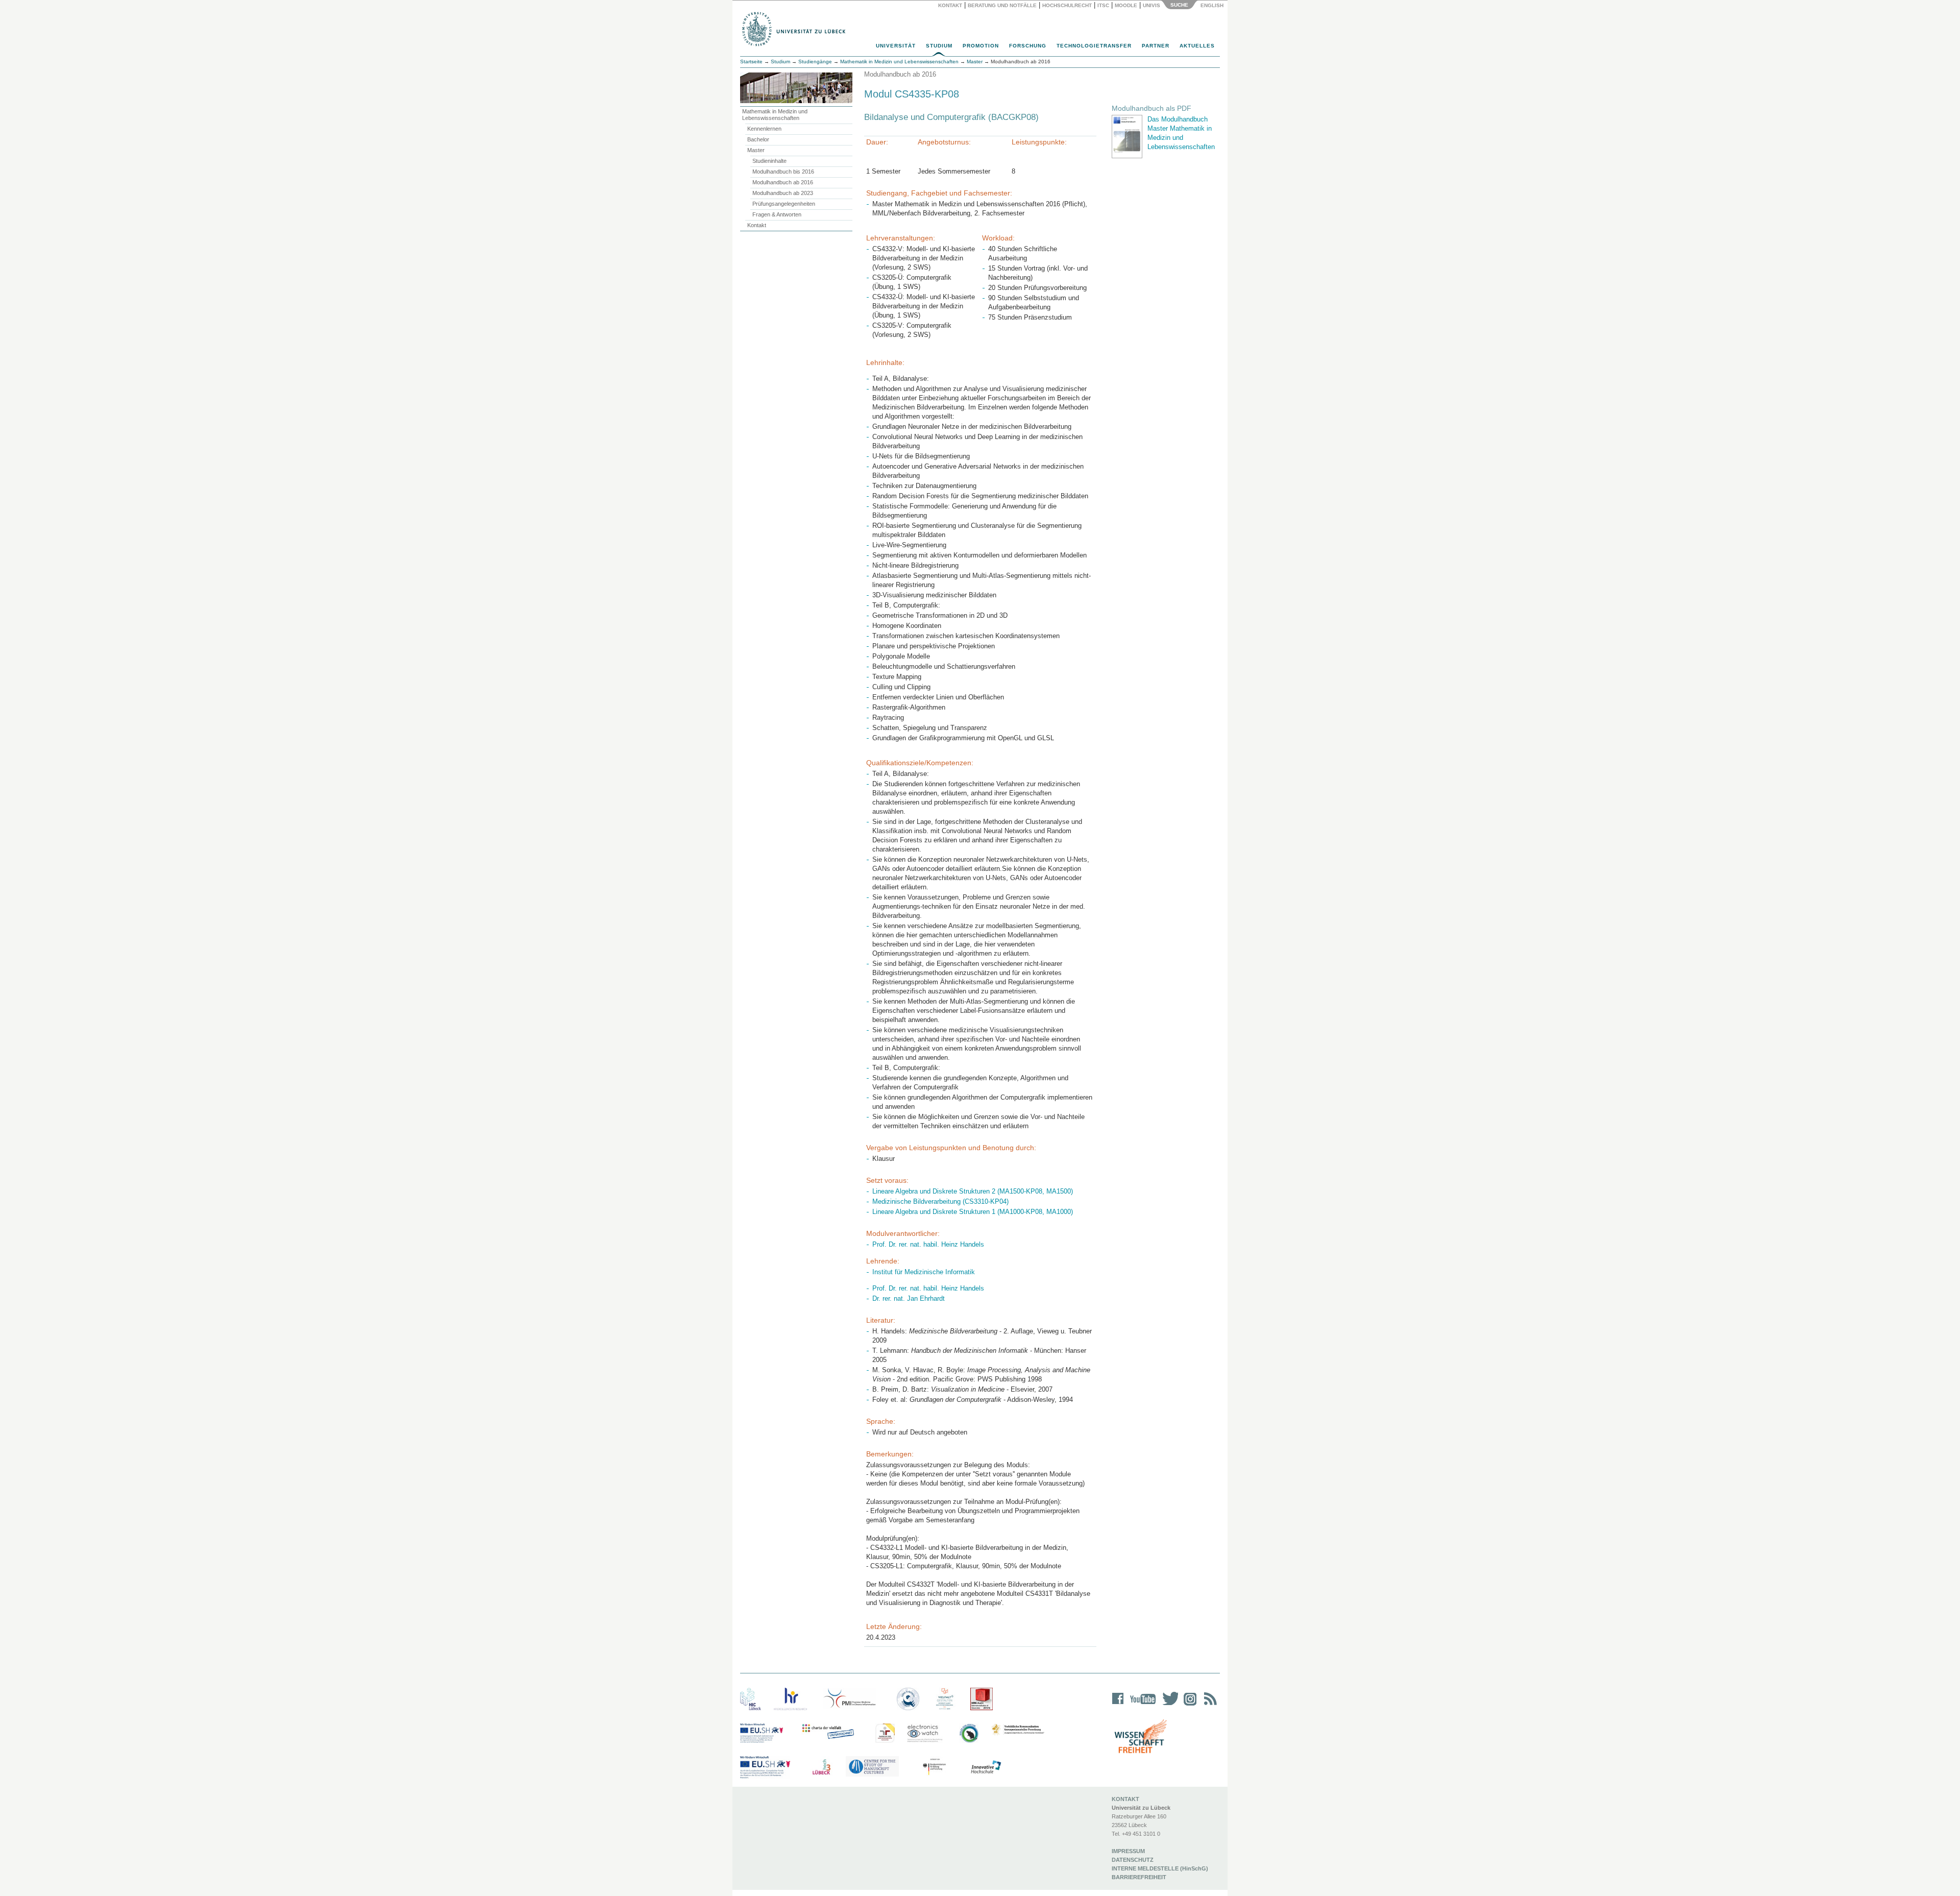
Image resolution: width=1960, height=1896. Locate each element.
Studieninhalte (769, 161)
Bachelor (758, 139)
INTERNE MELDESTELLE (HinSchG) (1160, 1868)
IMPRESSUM (1128, 1851)
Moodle (1126, 5)
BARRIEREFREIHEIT (1139, 1877)
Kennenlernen (764, 129)
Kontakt (950, 5)
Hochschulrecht (1067, 5)
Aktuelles (1197, 46)
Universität (896, 46)
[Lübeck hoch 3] (821, 1767)
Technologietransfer (1094, 46)
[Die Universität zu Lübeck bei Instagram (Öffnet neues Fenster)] (1188, 1705)
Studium (939, 46)
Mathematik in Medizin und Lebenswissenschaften (775, 115)
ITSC (1103, 5)
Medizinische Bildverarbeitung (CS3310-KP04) (940, 1201)
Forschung (1028, 46)
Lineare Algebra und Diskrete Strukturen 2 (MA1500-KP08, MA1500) (973, 1191)
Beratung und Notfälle (1002, 5)
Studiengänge (815, 62)
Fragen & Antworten (777, 214)
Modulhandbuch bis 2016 (783, 172)
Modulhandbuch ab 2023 (783, 193)
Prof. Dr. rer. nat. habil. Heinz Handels (928, 1244)
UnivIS (1151, 5)
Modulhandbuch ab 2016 (783, 182)
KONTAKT (1125, 1799)
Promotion (981, 46)
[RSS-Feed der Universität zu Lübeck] (1209, 1705)
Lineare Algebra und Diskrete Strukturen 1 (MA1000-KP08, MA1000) (973, 1212)
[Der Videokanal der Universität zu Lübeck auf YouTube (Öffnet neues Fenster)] (1141, 1705)
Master (756, 150)
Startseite (751, 62)
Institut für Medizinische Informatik (924, 1272)
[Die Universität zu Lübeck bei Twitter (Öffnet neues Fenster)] (1168, 1705)
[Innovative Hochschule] (985, 1767)
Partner (1156, 46)
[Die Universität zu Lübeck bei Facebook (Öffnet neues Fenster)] (1118, 1705)
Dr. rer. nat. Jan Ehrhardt (909, 1298)
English (1213, 5)
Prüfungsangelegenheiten (784, 204)
